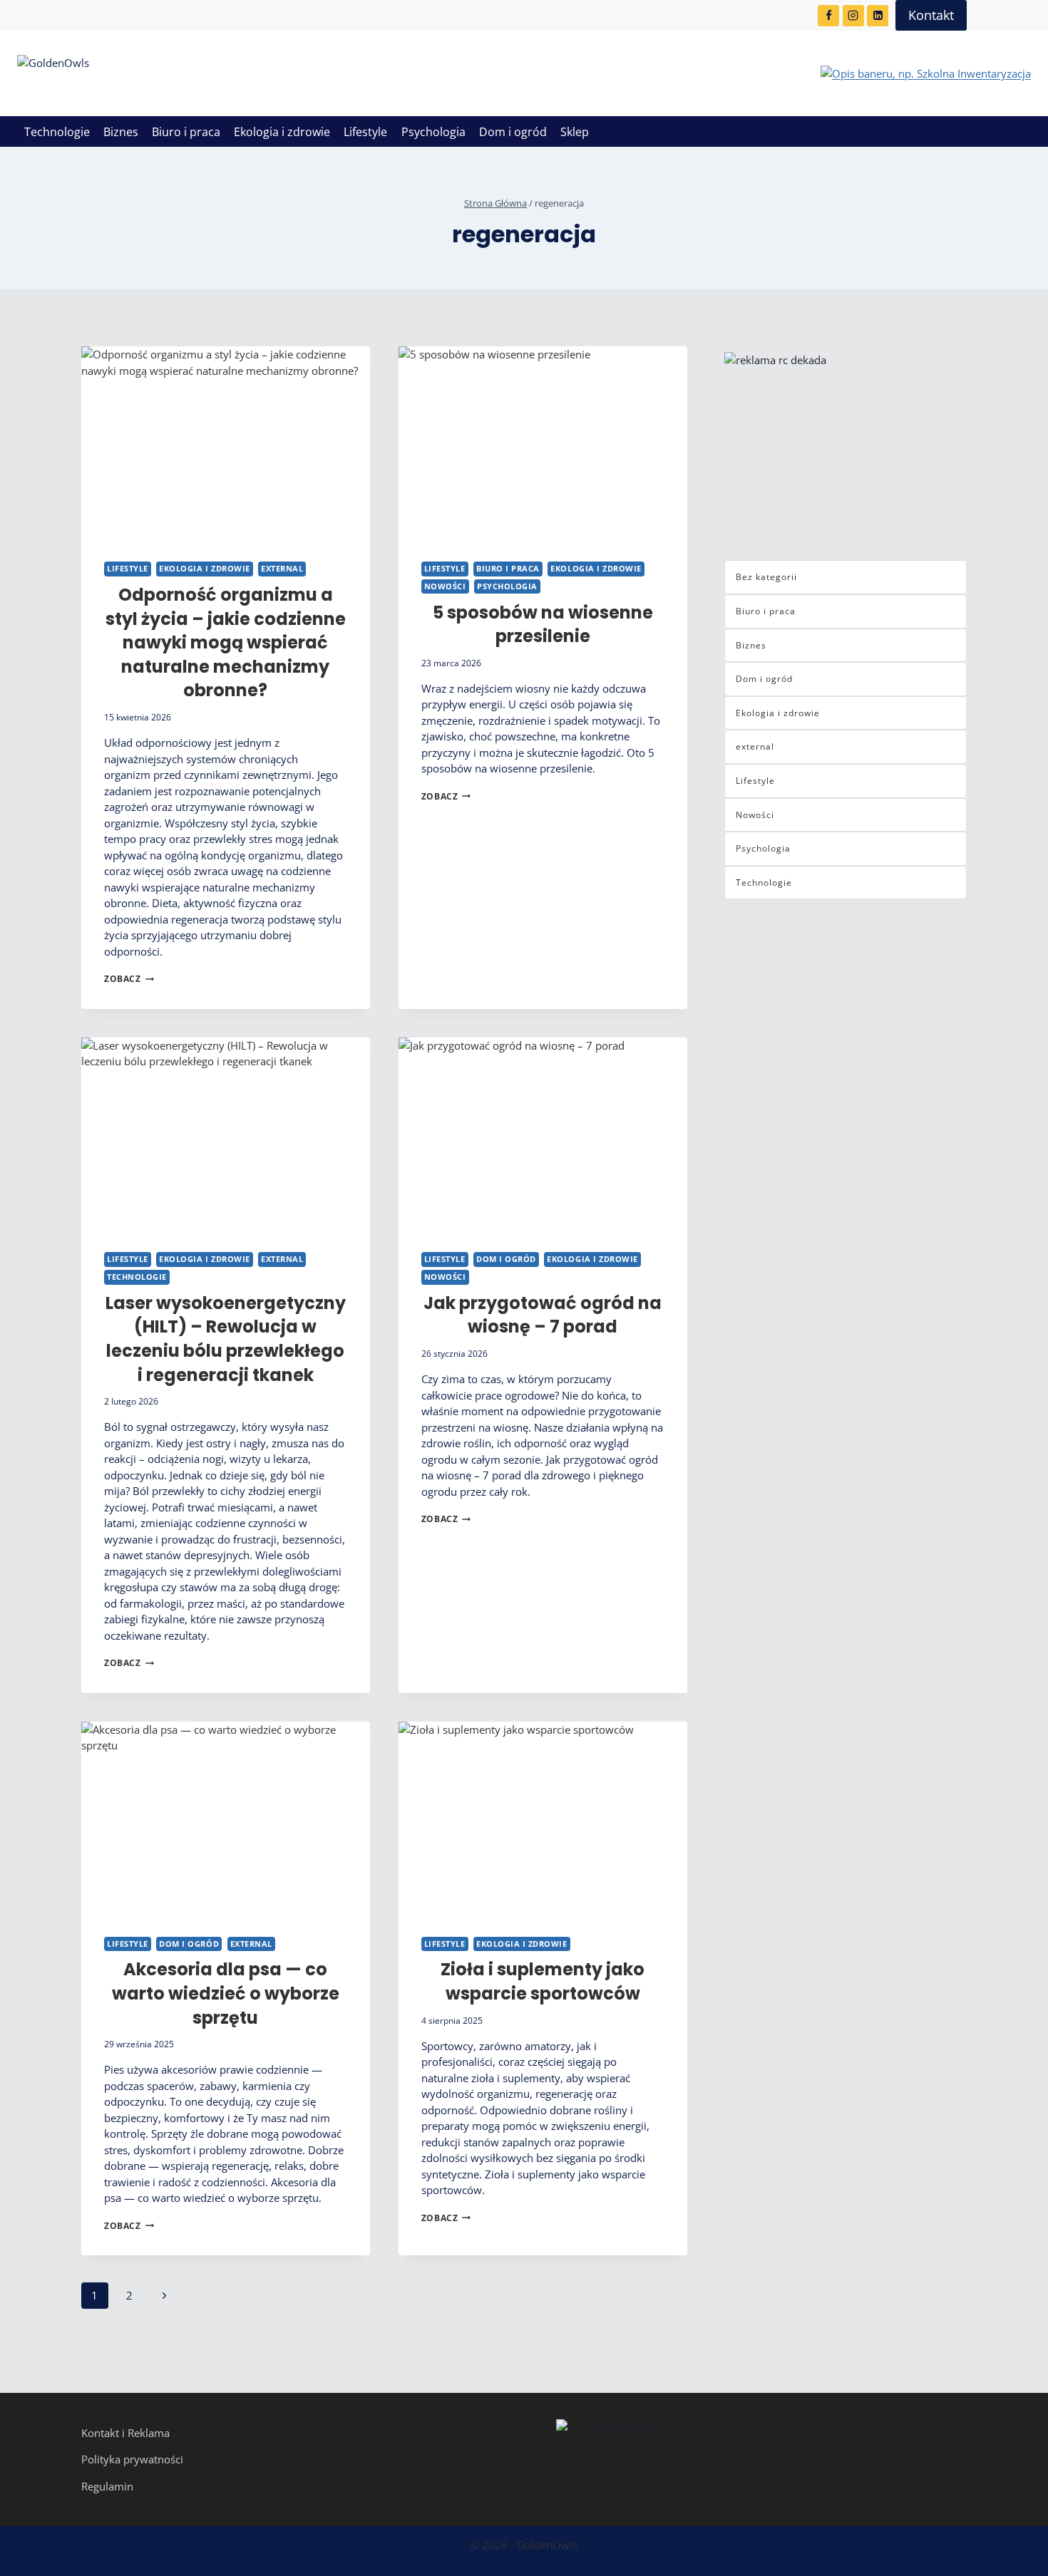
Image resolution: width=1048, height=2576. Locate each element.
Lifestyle (365, 132)
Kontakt (931, 15)
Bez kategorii (766, 577)
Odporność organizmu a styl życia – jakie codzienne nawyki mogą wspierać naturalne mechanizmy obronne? (226, 642)
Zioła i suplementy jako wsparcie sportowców (543, 1981)
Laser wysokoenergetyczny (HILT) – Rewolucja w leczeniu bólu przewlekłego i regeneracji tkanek (226, 1339)
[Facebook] (828, 16)
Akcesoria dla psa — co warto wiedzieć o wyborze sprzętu (226, 1993)
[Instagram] (853, 16)
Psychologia (433, 132)
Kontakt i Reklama (125, 2433)
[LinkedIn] (878, 16)
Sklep (575, 132)
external (282, 569)
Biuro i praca (186, 132)
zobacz (129, 979)
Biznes (121, 132)
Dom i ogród (513, 132)
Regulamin (107, 2486)
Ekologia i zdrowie (282, 132)
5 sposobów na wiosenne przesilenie (543, 625)
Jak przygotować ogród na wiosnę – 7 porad (543, 1315)
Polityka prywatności (132, 2459)
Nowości (445, 586)
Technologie (57, 132)
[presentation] (226, 443)
